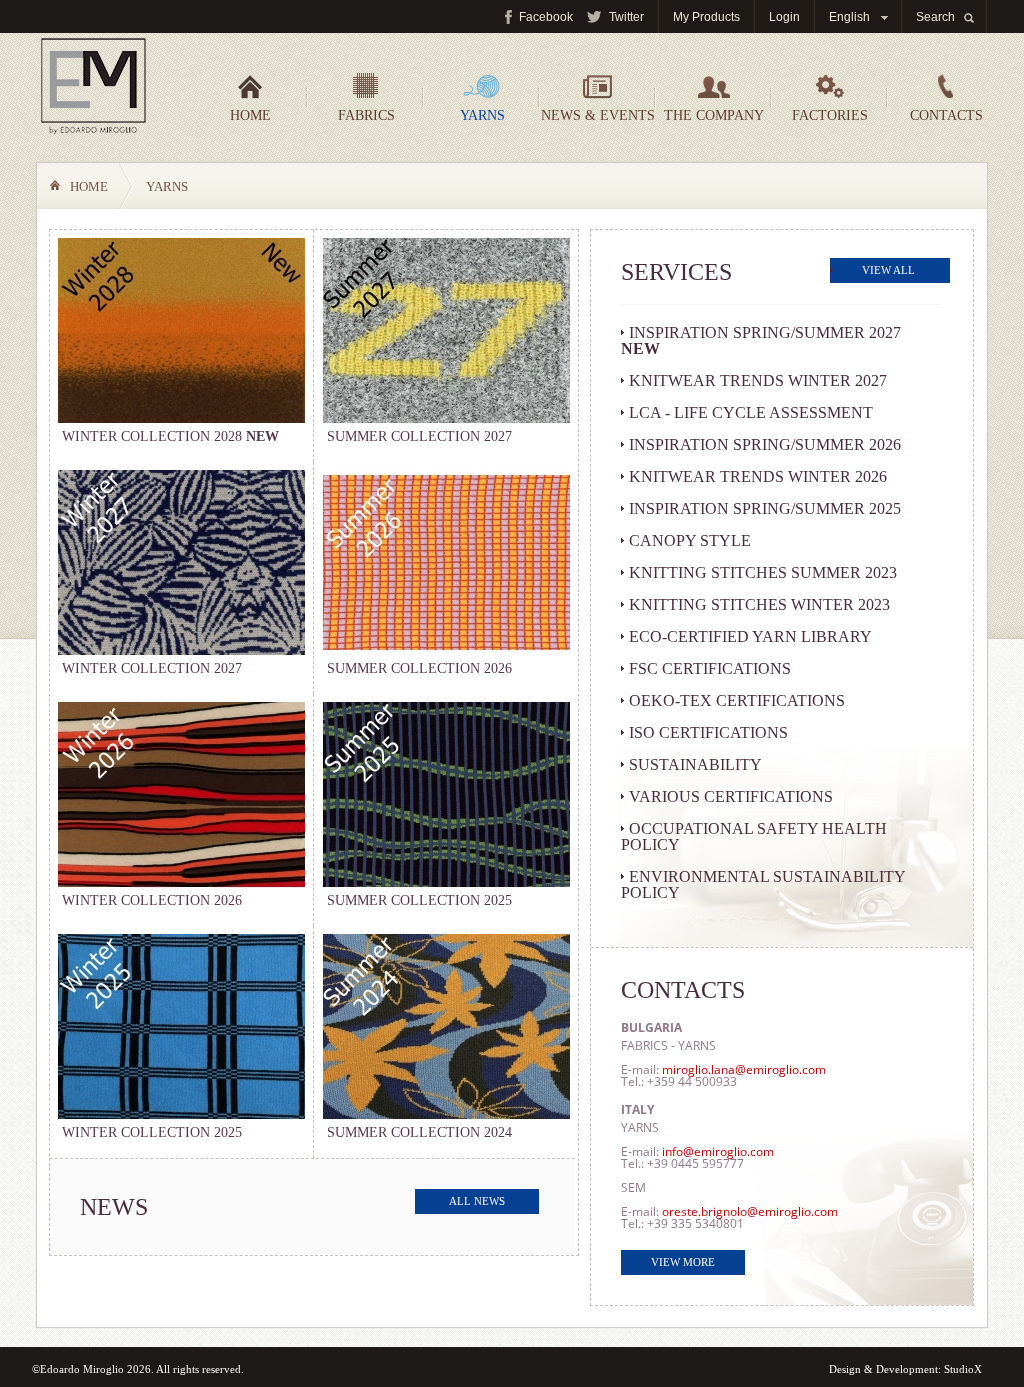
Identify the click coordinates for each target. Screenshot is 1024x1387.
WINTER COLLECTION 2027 (152, 668)
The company (714, 115)
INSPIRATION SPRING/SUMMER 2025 (765, 508)
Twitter (626, 17)
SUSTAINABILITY (695, 764)
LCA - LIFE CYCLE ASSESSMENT (751, 412)
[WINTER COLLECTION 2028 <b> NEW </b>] (181, 418)
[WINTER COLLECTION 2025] (181, 1114)
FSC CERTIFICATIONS (710, 668)
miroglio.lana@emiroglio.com (744, 1069)
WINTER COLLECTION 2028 (170, 436)
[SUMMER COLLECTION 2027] (446, 418)
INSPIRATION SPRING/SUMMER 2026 (765, 444)
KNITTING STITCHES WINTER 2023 (759, 604)
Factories (830, 115)
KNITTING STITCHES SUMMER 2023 (763, 572)
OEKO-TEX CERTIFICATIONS (737, 700)
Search (935, 17)
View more (683, 1262)
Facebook (546, 17)
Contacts (946, 115)
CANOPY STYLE (690, 540)
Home (250, 115)
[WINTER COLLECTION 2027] (181, 650)
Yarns (482, 115)
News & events (598, 115)
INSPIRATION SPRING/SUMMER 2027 (761, 340)
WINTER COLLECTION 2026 (152, 900)
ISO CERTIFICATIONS (708, 732)
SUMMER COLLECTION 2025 (419, 900)
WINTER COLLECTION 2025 (152, 1132)
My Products (706, 17)
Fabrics (366, 115)
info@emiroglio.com (718, 1151)
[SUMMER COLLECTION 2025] (446, 882)
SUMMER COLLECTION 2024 (419, 1132)
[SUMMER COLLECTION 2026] (446, 650)
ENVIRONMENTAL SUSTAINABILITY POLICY (763, 884)
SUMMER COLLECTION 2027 (419, 436)
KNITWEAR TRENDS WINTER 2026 (758, 476)
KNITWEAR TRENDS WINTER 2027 (758, 380)
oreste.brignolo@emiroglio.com (750, 1211)
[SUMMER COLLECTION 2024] (446, 1114)
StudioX (963, 1369)
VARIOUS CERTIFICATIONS (731, 796)
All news (477, 1201)
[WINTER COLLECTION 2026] (181, 882)
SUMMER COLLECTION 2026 (419, 668)
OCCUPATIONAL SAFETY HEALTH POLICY (754, 836)
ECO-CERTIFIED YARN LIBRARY (750, 636)
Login (784, 17)
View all (888, 270)
